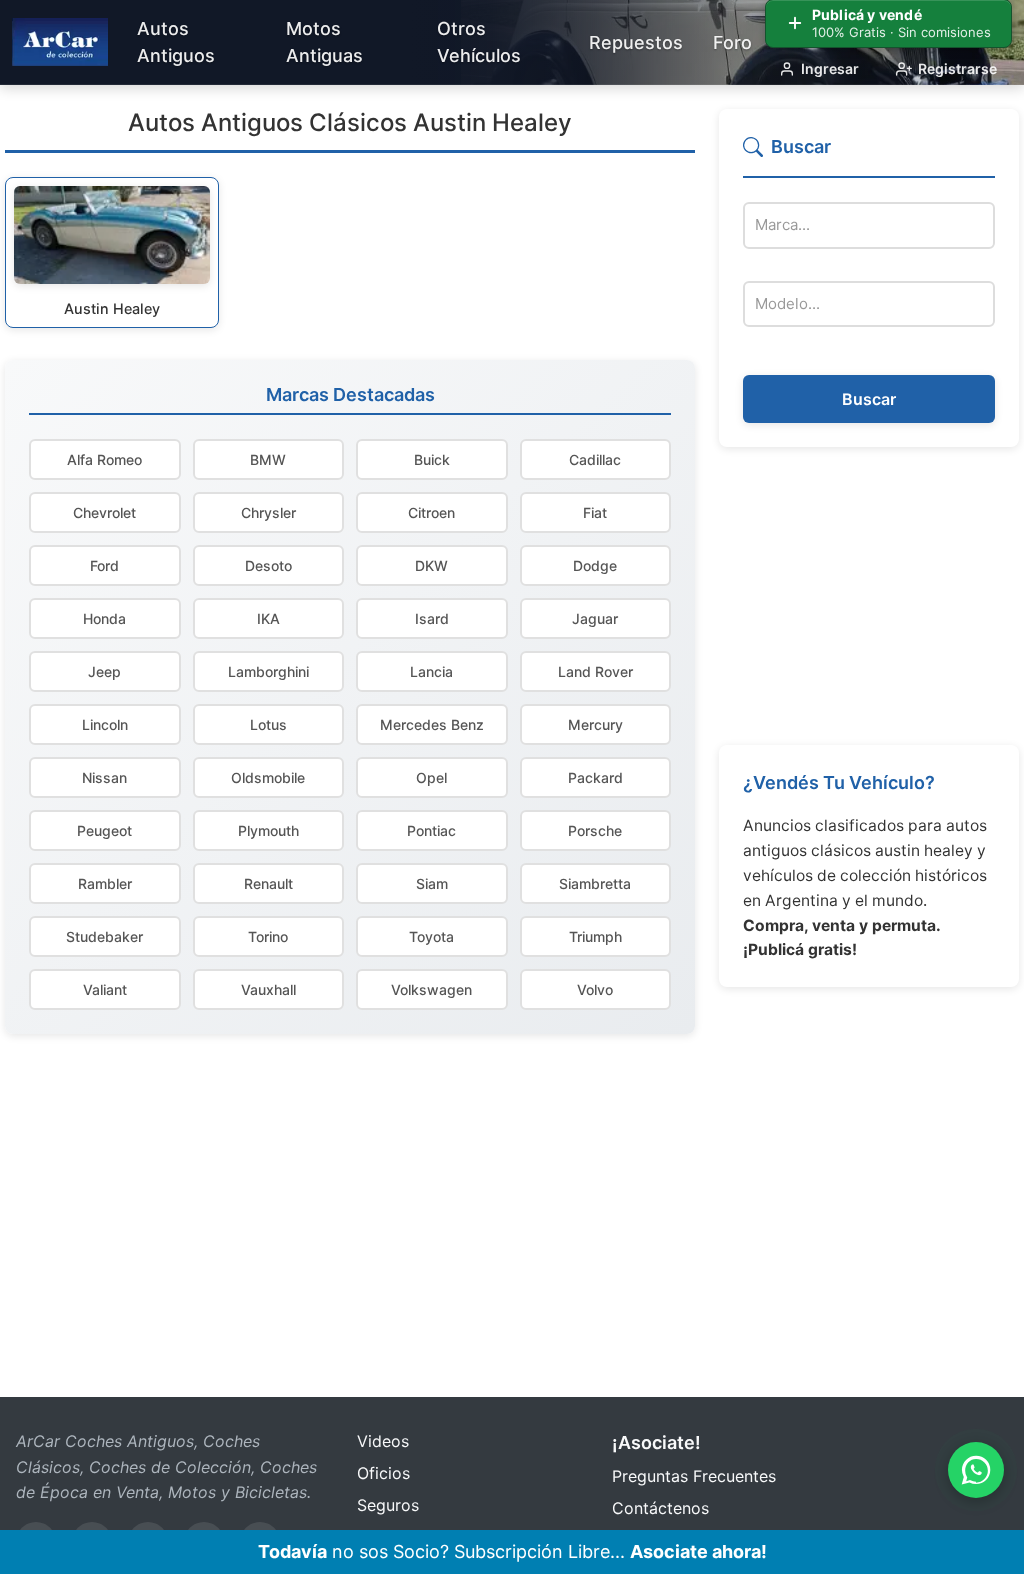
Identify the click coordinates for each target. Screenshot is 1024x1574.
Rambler (105, 883)
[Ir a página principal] (60, 42)
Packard (595, 777)
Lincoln (105, 724)
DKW (431, 565)
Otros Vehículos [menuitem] (479, 42)
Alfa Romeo (104, 459)
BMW (268, 459)
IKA (268, 618)
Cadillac (595, 459)
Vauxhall (268, 989)
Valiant (105, 989)
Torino (268, 936)
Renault (268, 883)
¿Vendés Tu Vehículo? (839, 782)
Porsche (595, 830)
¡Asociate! (656, 1442)
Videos (383, 1441)
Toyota (431, 936)
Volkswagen (431, 989)
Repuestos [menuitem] (636, 42)
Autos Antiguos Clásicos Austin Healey (350, 122)
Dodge (595, 565)
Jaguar (595, 618)
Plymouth (268, 830)
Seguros (388, 1505)
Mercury (595, 724)
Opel (431, 777)
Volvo (595, 989)
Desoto (268, 565)
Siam (432, 883)
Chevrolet (104, 512)
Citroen (431, 512)
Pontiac (431, 830)
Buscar (869, 399)
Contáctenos (660, 1508)
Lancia (431, 671)
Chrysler (268, 512)
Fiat (595, 512)
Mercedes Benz (432, 724)
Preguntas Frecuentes (694, 1476)
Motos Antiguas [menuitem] (324, 42)
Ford (104, 565)
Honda (104, 618)
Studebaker (104, 936)
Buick (432, 459)
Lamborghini (268, 671)
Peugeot (104, 830)
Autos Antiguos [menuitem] (176, 42)
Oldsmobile (268, 777)
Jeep (104, 671)
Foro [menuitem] (732, 42)
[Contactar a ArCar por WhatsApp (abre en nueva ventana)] (976, 1470)
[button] (869, 155)
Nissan (104, 777)
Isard (432, 618)
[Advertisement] (869, 596)
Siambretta (595, 883)
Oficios (383, 1473)
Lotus (268, 724)
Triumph (595, 936)
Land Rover (595, 671)
